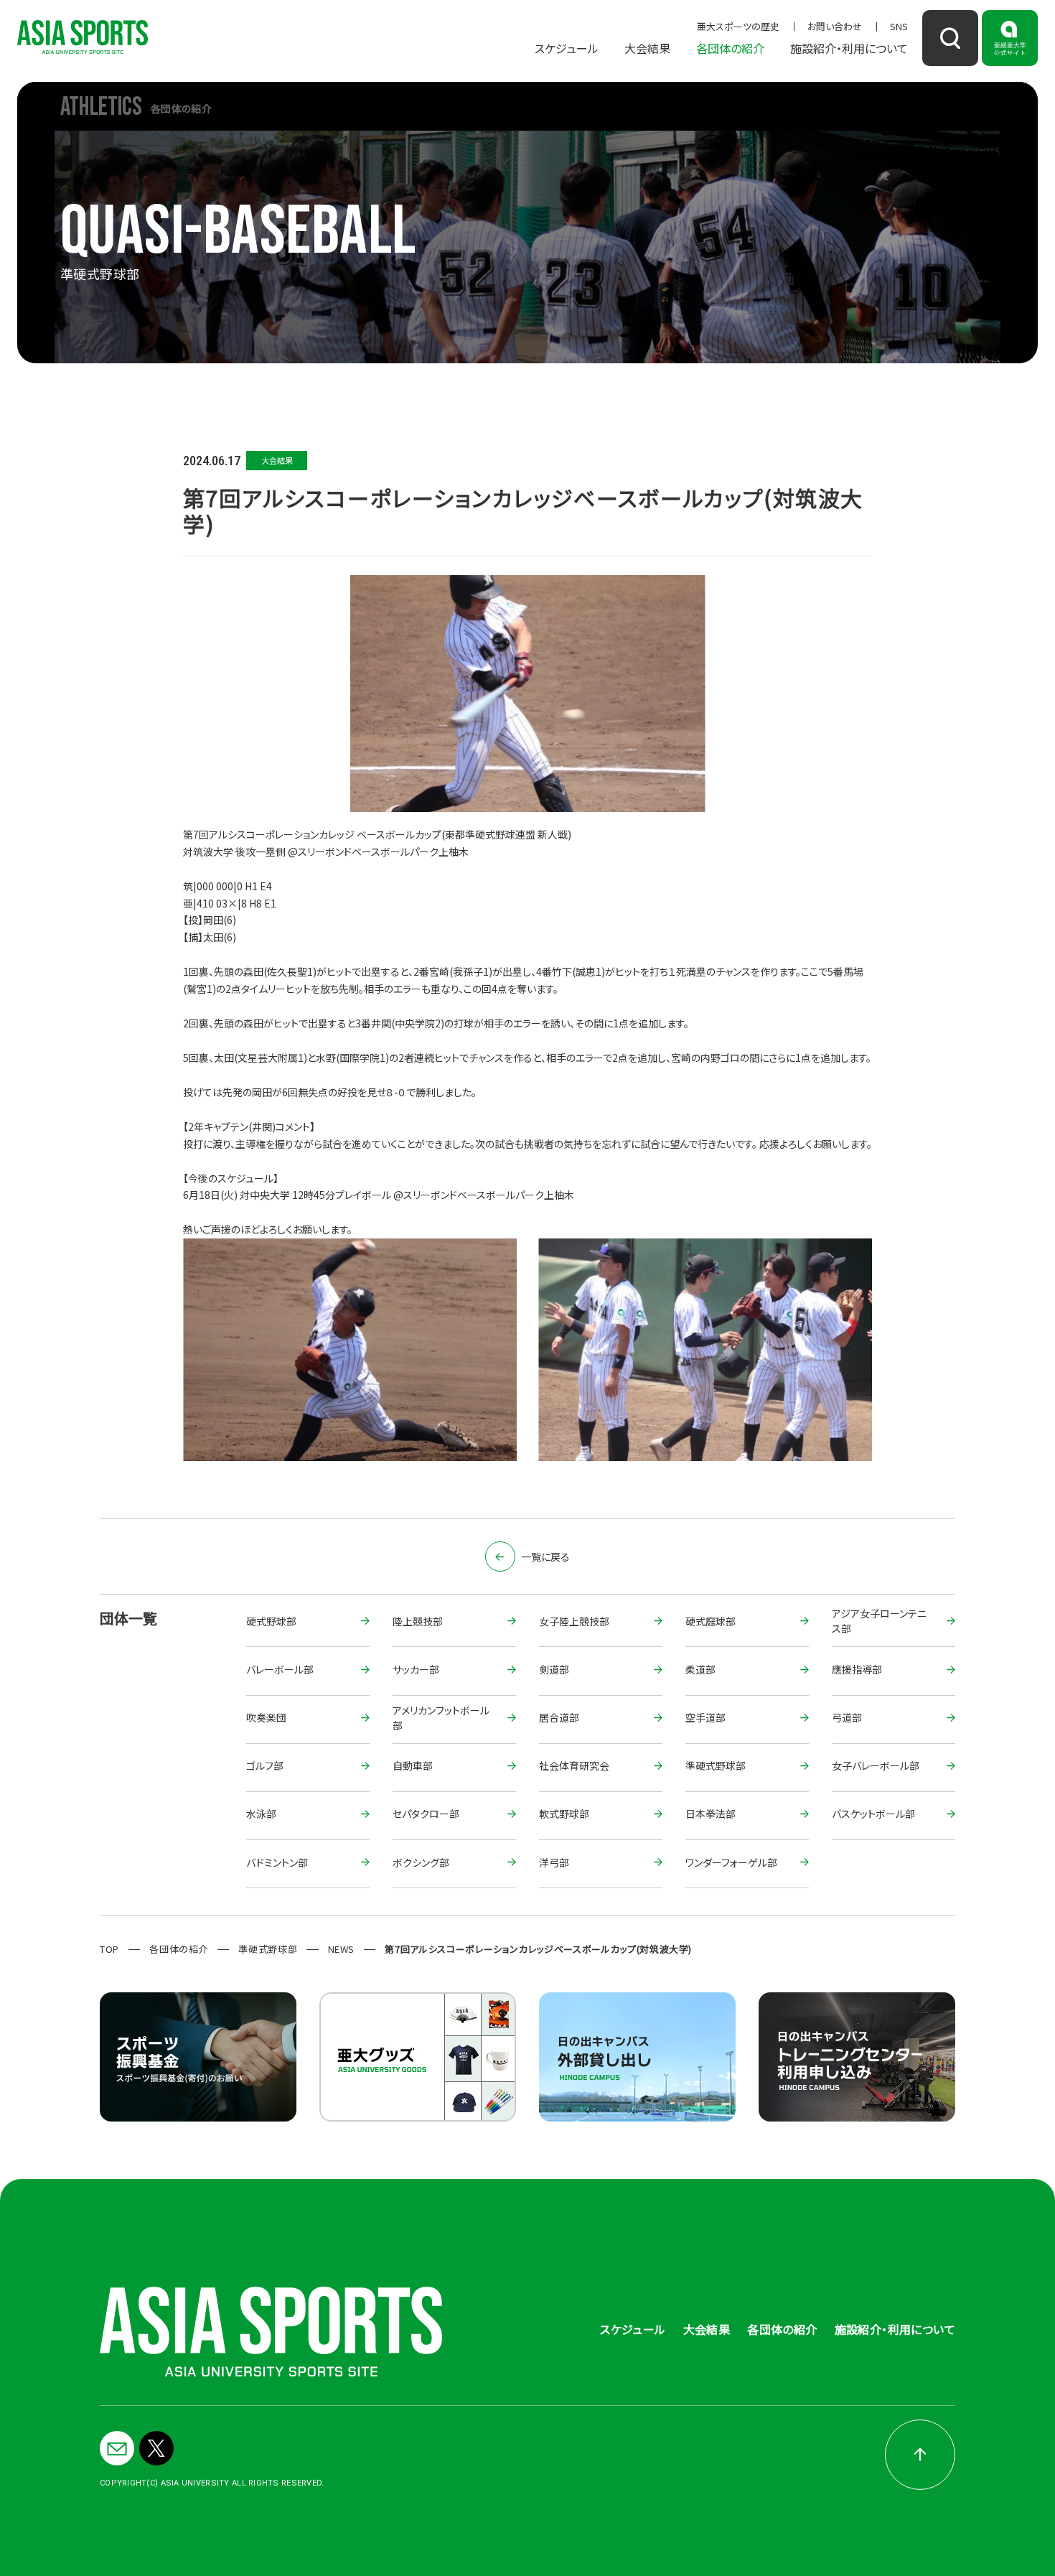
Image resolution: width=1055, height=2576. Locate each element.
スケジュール (567, 48)
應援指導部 (857, 1669)
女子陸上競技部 (574, 1621)
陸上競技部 (418, 1621)
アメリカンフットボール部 (441, 1719)
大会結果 (647, 48)
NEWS (342, 1949)
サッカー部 (416, 1669)
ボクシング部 (421, 1862)
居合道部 (559, 1717)
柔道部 (700, 1669)
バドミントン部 (277, 1862)
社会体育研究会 (574, 1765)
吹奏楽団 (266, 1717)
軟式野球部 (564, 1814)
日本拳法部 (711, 1814)
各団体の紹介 (730, 48)
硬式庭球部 (711, 1621)
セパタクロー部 (426, 1814)
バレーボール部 (280, 1669)
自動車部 (413, 1765)
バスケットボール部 (873, 1814)
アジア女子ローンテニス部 (879, 1622)
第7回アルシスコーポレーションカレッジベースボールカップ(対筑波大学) (538, 1949)
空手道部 (705, 1717)
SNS (899, 26)
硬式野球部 (271, 1621)
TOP (109, 1949)
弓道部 (847, 1717)
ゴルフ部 (265, 1765)
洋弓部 (554, 1862)
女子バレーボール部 (876, 1765)
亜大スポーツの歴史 (738, 26)
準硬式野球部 (716, 1765)
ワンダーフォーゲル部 (731, 1862)
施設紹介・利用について (849, 48)
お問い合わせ (835, 26)
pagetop (920, 2455)
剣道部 (554, 1669)
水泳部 (261, 1814)
